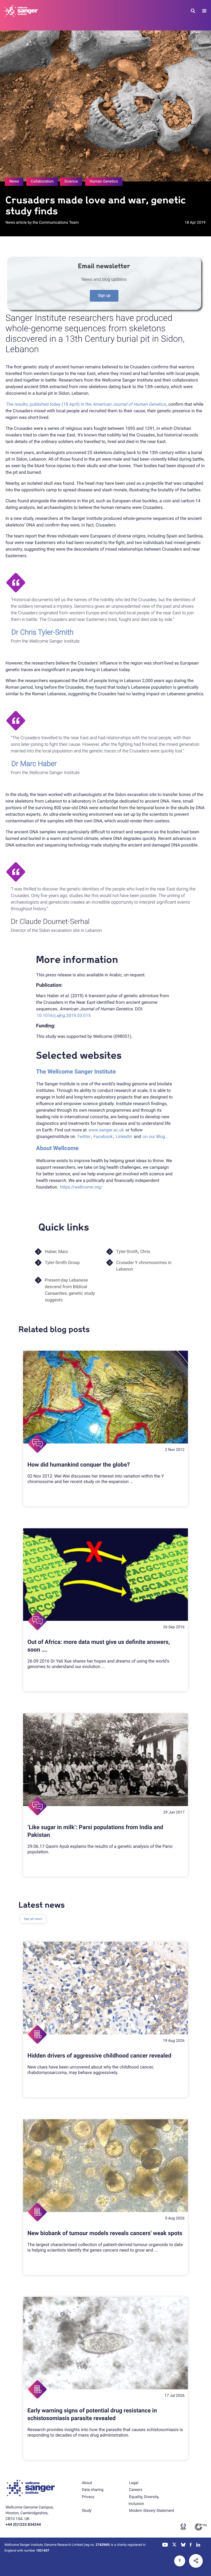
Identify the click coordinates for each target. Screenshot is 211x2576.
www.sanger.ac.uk (106, 1130)
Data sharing (93, 2490)
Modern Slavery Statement (152, 2511)
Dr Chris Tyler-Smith (42, 632)
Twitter (84, 1136)
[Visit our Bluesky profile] (183, 2545)
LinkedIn (124, 1136)
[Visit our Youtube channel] (165, 2545)
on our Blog (154, 1136)
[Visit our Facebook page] (191, 2545)
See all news (33, 1919)
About (87, 2483)
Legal (134, 2483)
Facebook (103, 1136)
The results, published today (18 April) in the (86, 404)
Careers (136, 2490)
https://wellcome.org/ (81, 1187)
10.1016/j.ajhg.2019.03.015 (64, 1015)
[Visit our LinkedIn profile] (198, 2545)
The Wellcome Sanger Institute (76, 1072)
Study (87, 2511)
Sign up (104, 296)
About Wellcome (57, 1148)
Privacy (88, 2497)
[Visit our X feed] (174, 2545)
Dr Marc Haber (34, 764)
